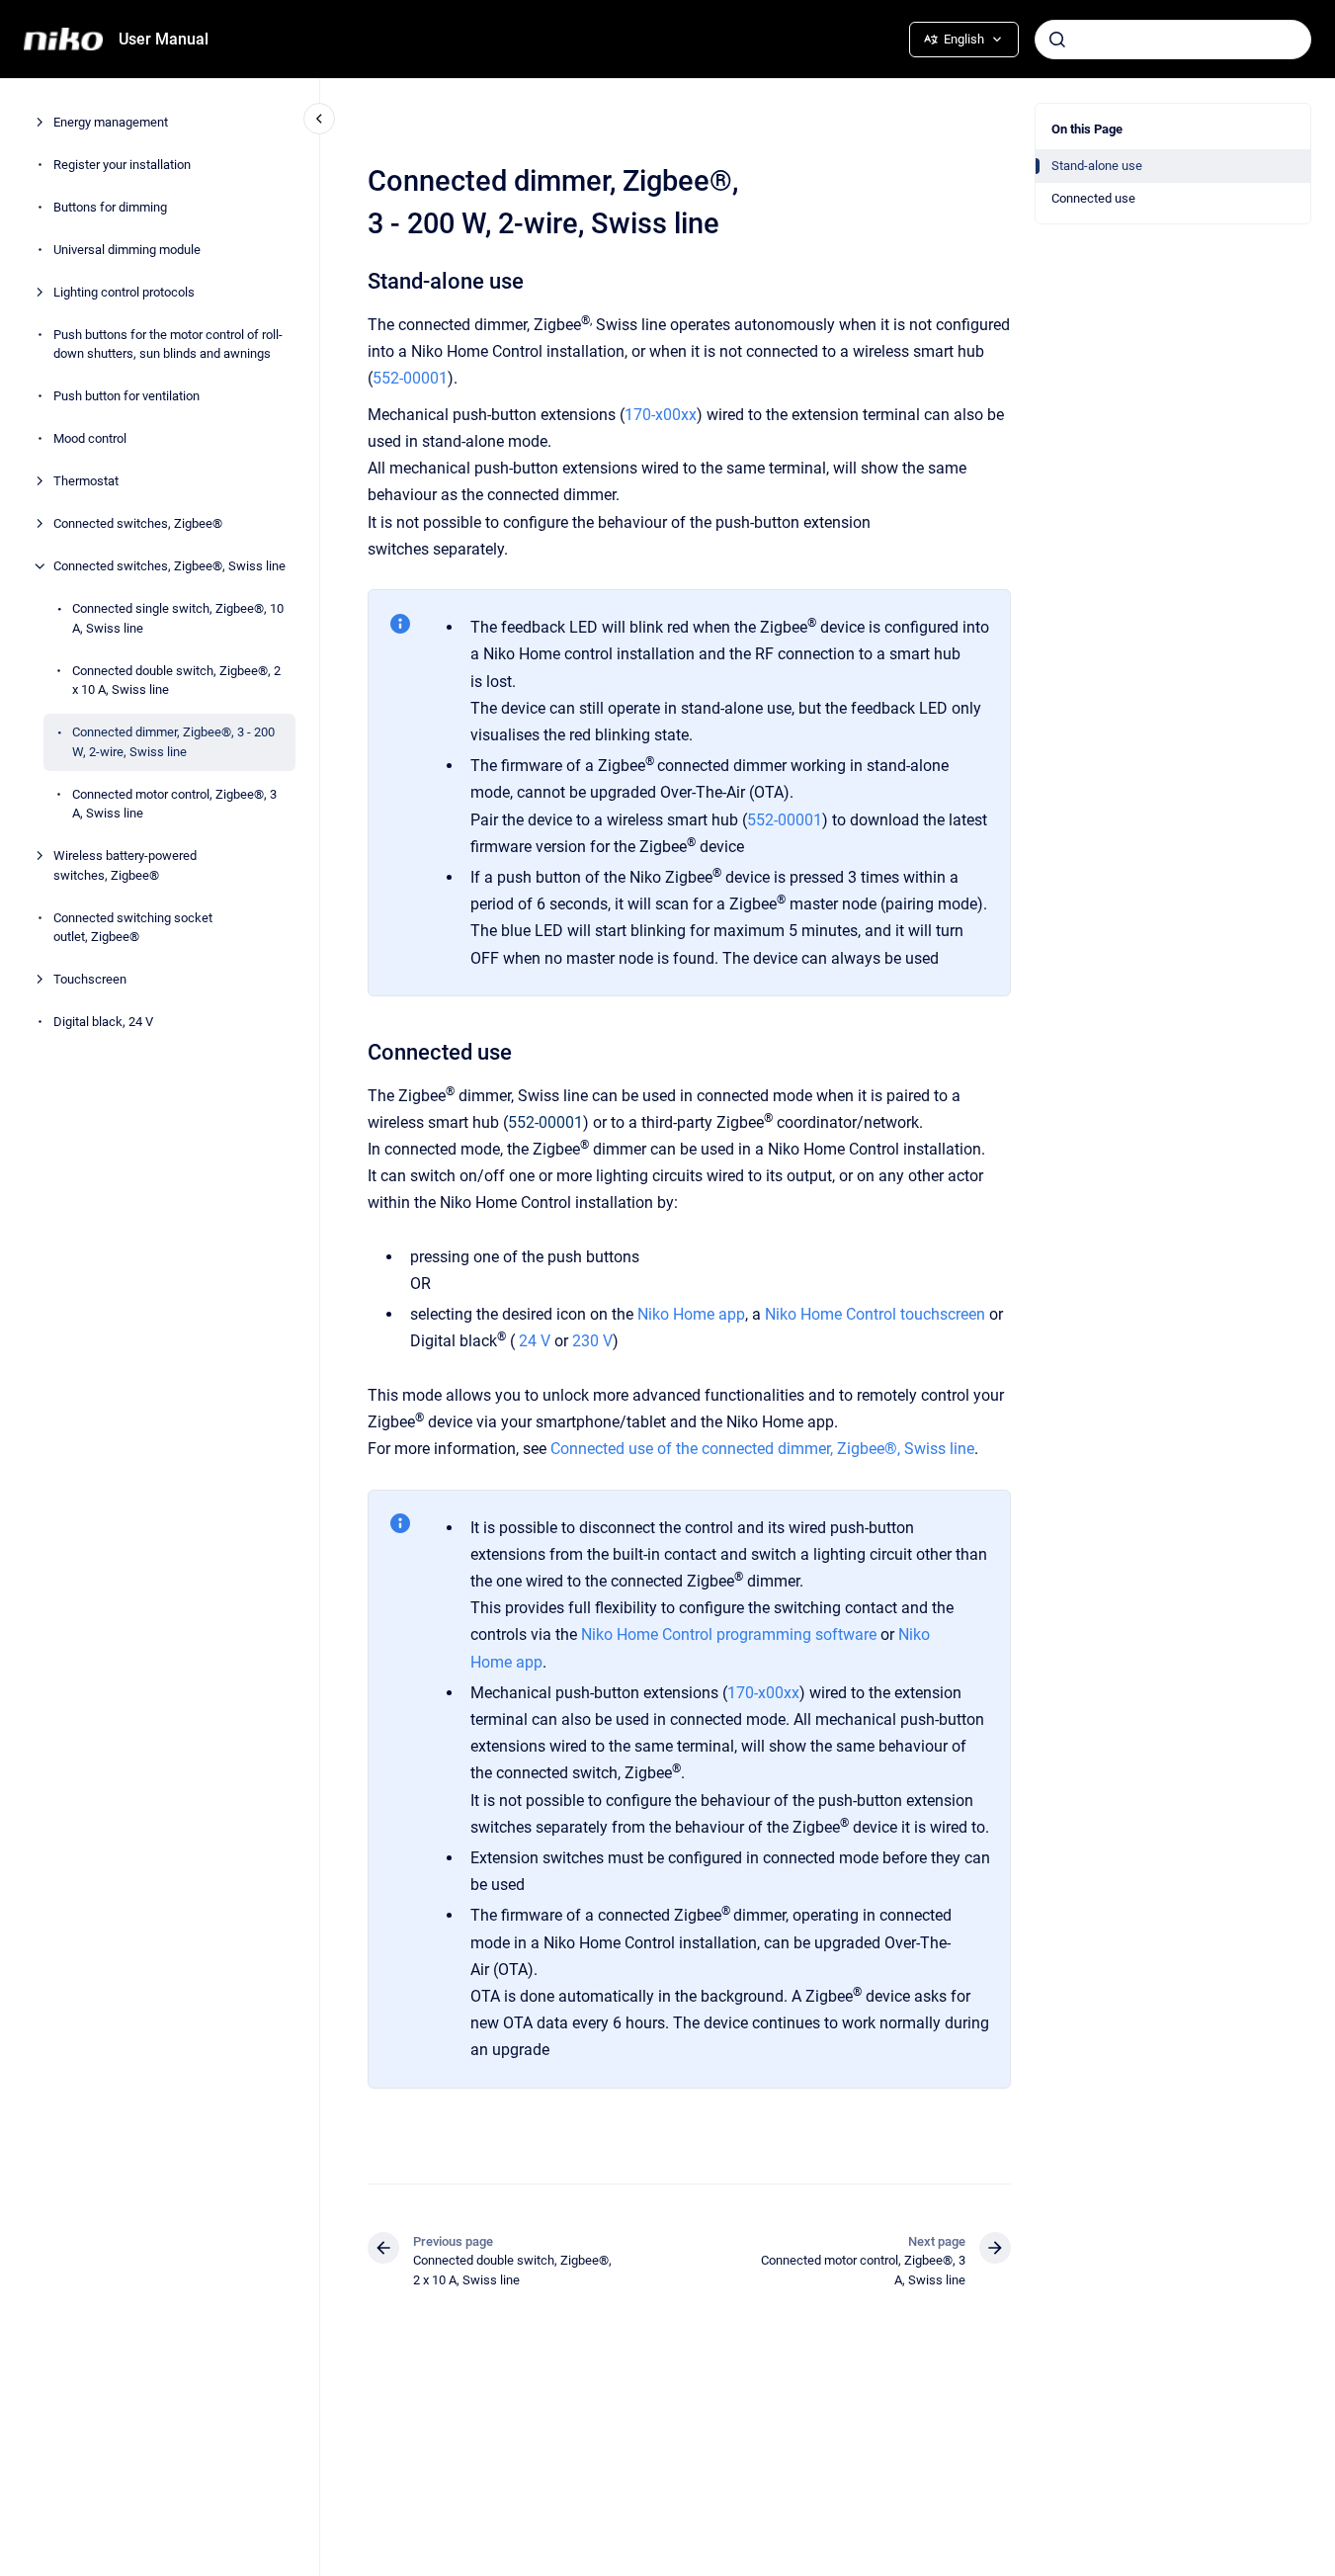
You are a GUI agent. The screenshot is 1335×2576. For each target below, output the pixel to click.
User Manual (164, 39)
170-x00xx (661, 415)
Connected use (1093, 198)
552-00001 (410, 378)
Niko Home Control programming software (729, 1634)
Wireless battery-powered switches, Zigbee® (125, 865)
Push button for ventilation (126, 396)
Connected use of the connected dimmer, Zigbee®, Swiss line (762, 1449)
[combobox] (1173, 40)
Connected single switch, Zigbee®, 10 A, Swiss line (178, 618)
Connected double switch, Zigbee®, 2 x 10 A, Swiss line (176, 681)
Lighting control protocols (124, 292)
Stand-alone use (1097, 166)
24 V (535, 1341)
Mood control (90, 438)
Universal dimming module (127, 250)
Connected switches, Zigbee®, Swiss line (169, 566)
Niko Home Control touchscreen (875, 1314)
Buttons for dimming (110, 207)
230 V (590, 1341)
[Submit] (1057, 40)
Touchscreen (90, 979)
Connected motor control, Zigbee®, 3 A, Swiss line (174, 804)
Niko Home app (691, 1314)
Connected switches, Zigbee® (138, 523)
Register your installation (122, 165)
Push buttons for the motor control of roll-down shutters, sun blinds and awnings (168, 344)
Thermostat (86, 481)
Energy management (111, 122)
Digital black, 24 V (103, 1022)
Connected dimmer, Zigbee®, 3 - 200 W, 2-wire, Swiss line (173, 742)
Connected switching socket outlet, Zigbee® (133, 928)
